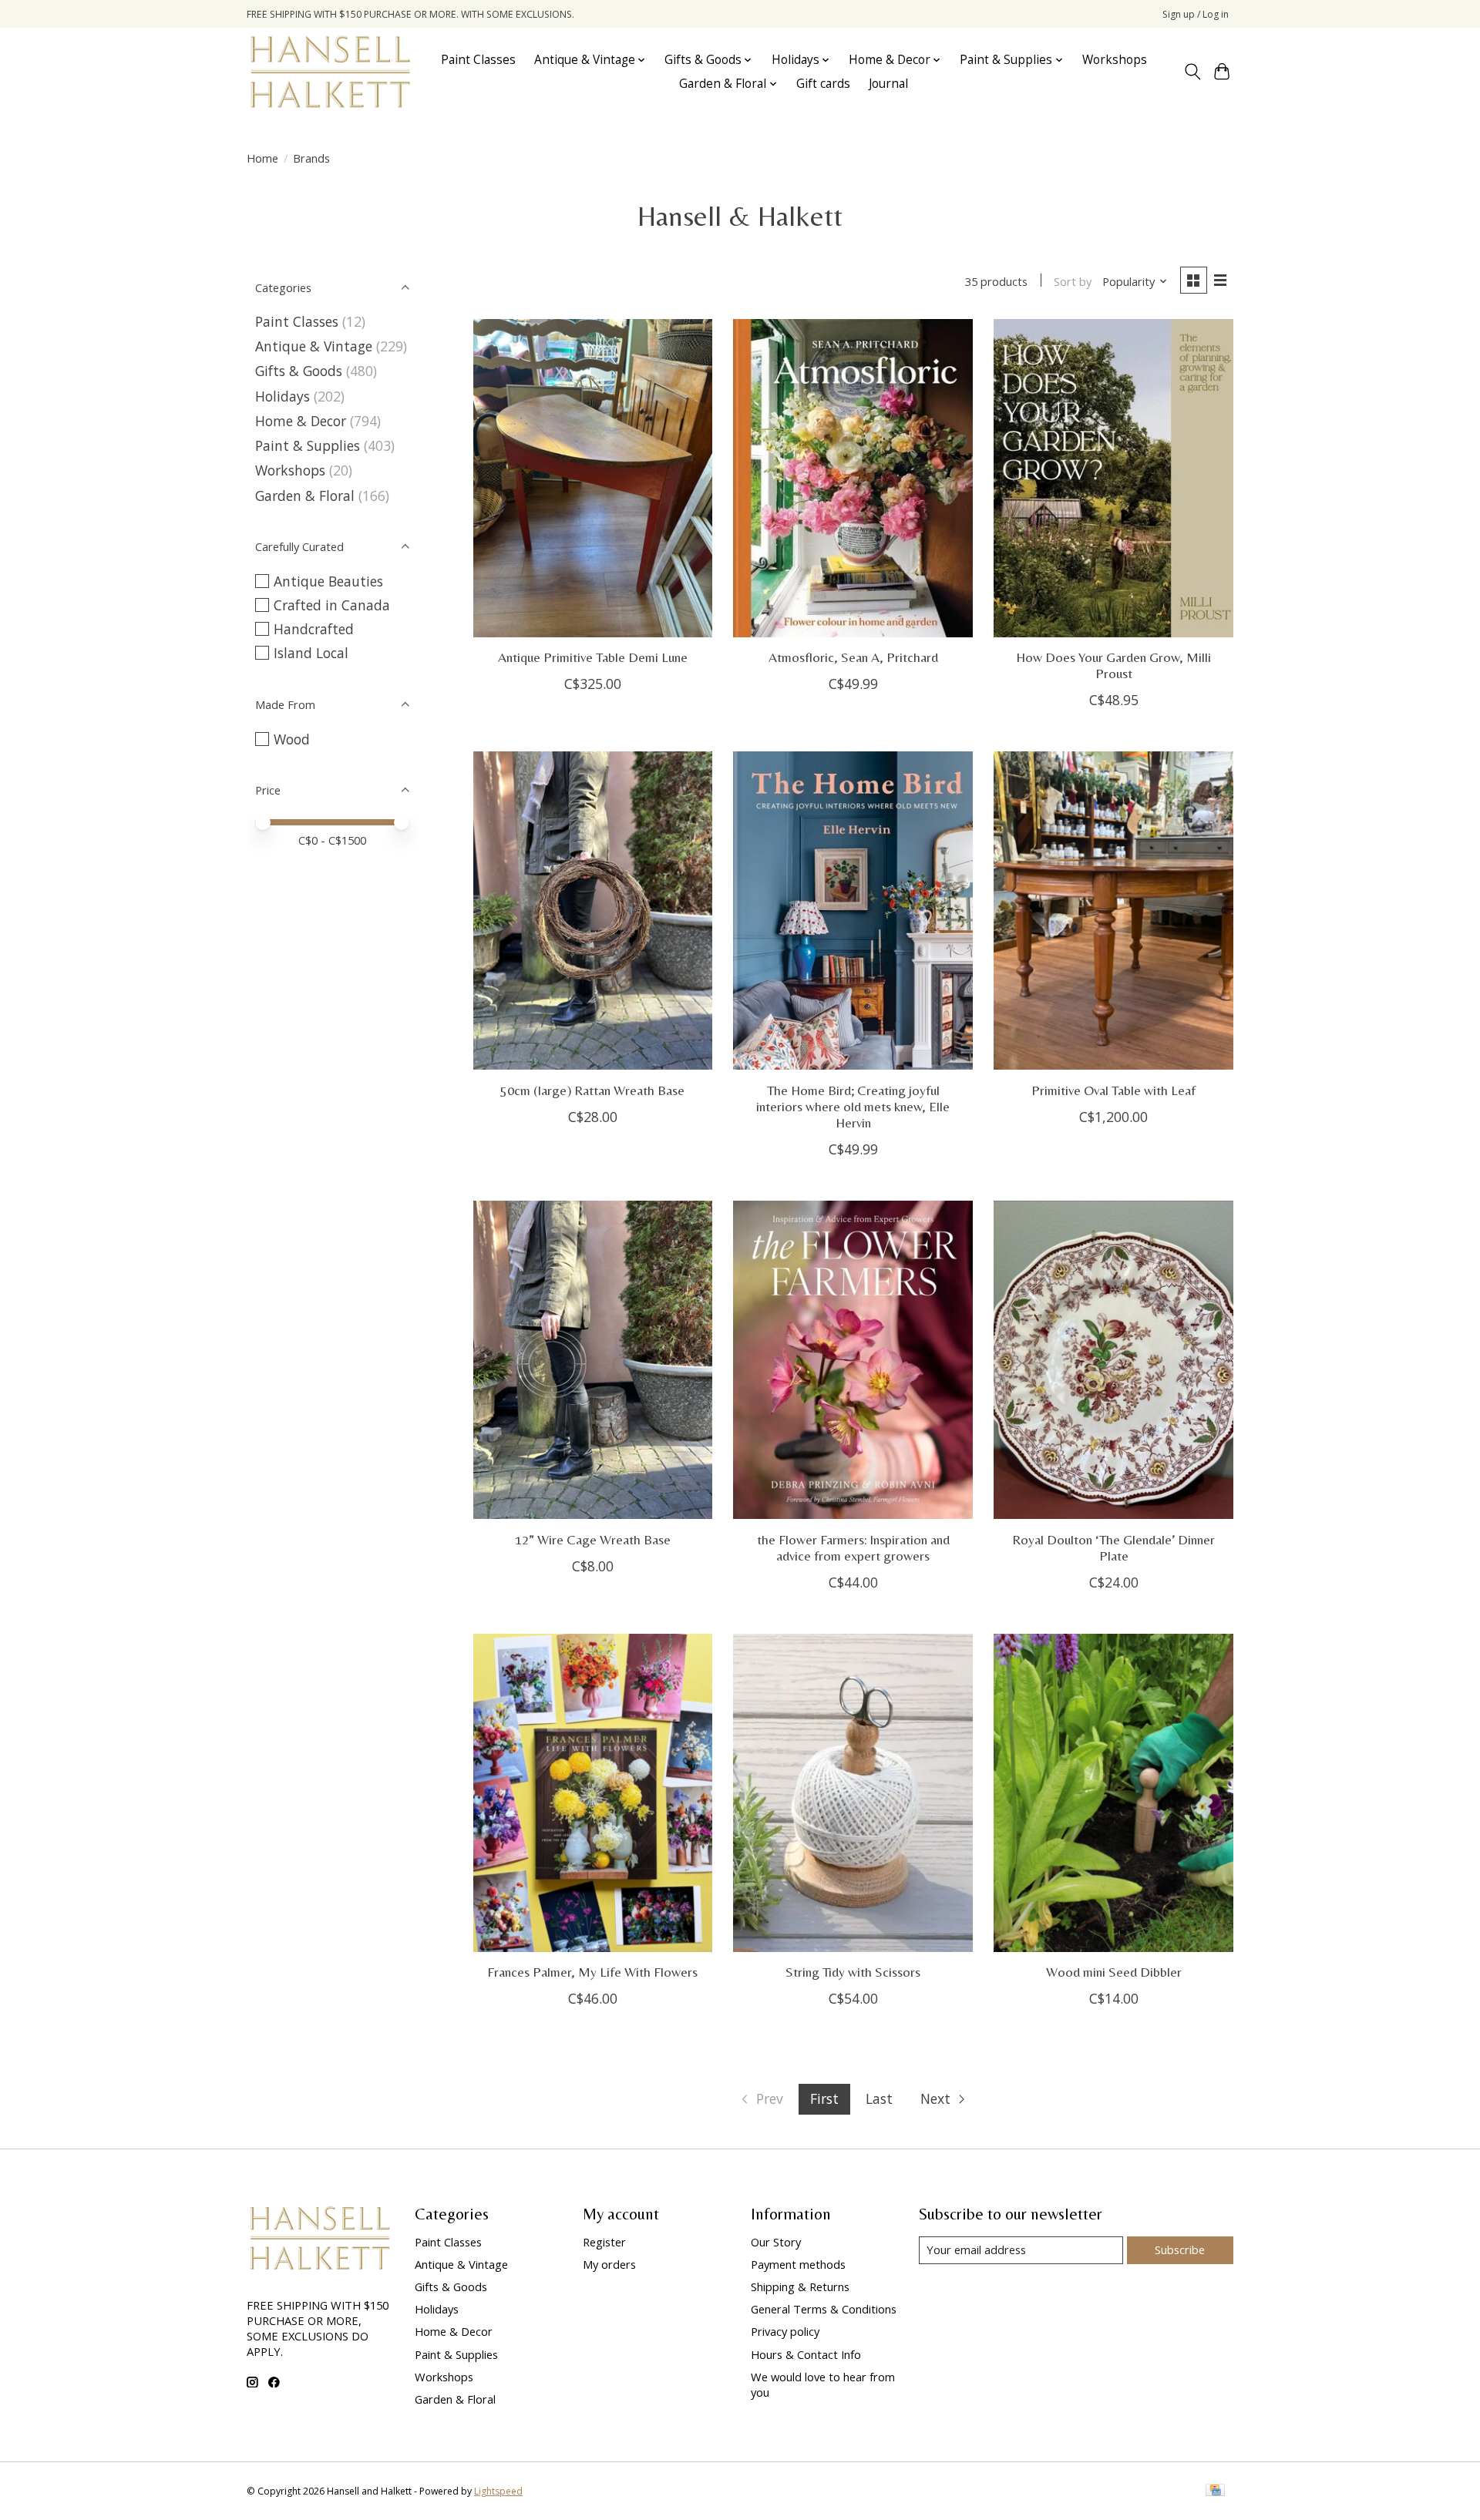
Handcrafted (314, 629)
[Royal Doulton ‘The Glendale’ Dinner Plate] (1113, 1360)
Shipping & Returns (800, 2286)
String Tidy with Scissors (853, 1972)
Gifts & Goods (299, 371)
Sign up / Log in (1196, 14)
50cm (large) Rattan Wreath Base (592, 1090)
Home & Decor (301, 421)
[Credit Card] (1215, 2491)
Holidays (283, 396)
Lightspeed (498, 2491)
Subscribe (1180, 2250)
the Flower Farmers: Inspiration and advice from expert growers (853, 1548)
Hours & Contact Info (806, 2354)
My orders (609, 2264)
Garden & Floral (307, 496)
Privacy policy (785, 2331)
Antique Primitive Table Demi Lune (593, 657)
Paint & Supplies (308, 445)
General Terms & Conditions (824, 2309)
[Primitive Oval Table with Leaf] (1113, 911)
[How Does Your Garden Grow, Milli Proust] (1113, 478)
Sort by (1073, 281)
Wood (292, 739)
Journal (888, 84)
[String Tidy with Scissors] (853, 1793)
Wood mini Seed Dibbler (1114, 1972)
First (824, 2098)
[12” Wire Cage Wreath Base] (593, 1360)
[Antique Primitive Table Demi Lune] (593, 478)
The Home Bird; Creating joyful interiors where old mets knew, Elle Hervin (853, 1107)
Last (879, 2098)
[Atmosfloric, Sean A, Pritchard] (853, 478)
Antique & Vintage (314, 346)
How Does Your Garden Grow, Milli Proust (1113, 665)
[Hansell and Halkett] (330, 72)
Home (262, 158)
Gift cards (823, 84)
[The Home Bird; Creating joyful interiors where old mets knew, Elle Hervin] (853, 911)
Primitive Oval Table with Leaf (1113, 1090)
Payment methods (798, 2264)
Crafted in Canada (332, 605)
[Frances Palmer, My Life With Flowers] (593, 1793)
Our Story (776, 2242)
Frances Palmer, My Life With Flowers (592, 1972)
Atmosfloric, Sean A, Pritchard (853, 657)
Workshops (1115, 60)
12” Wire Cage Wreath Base (593, 1540)
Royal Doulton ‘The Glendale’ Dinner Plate (1113, 1548)
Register (604, 2242)
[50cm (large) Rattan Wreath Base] (593, 911)
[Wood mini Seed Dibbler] (1113, 1793)
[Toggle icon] (1192, 72)
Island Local (311, 653)
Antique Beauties (328, 581)
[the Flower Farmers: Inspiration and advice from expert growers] (853, 1360)
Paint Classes (478, 60)
